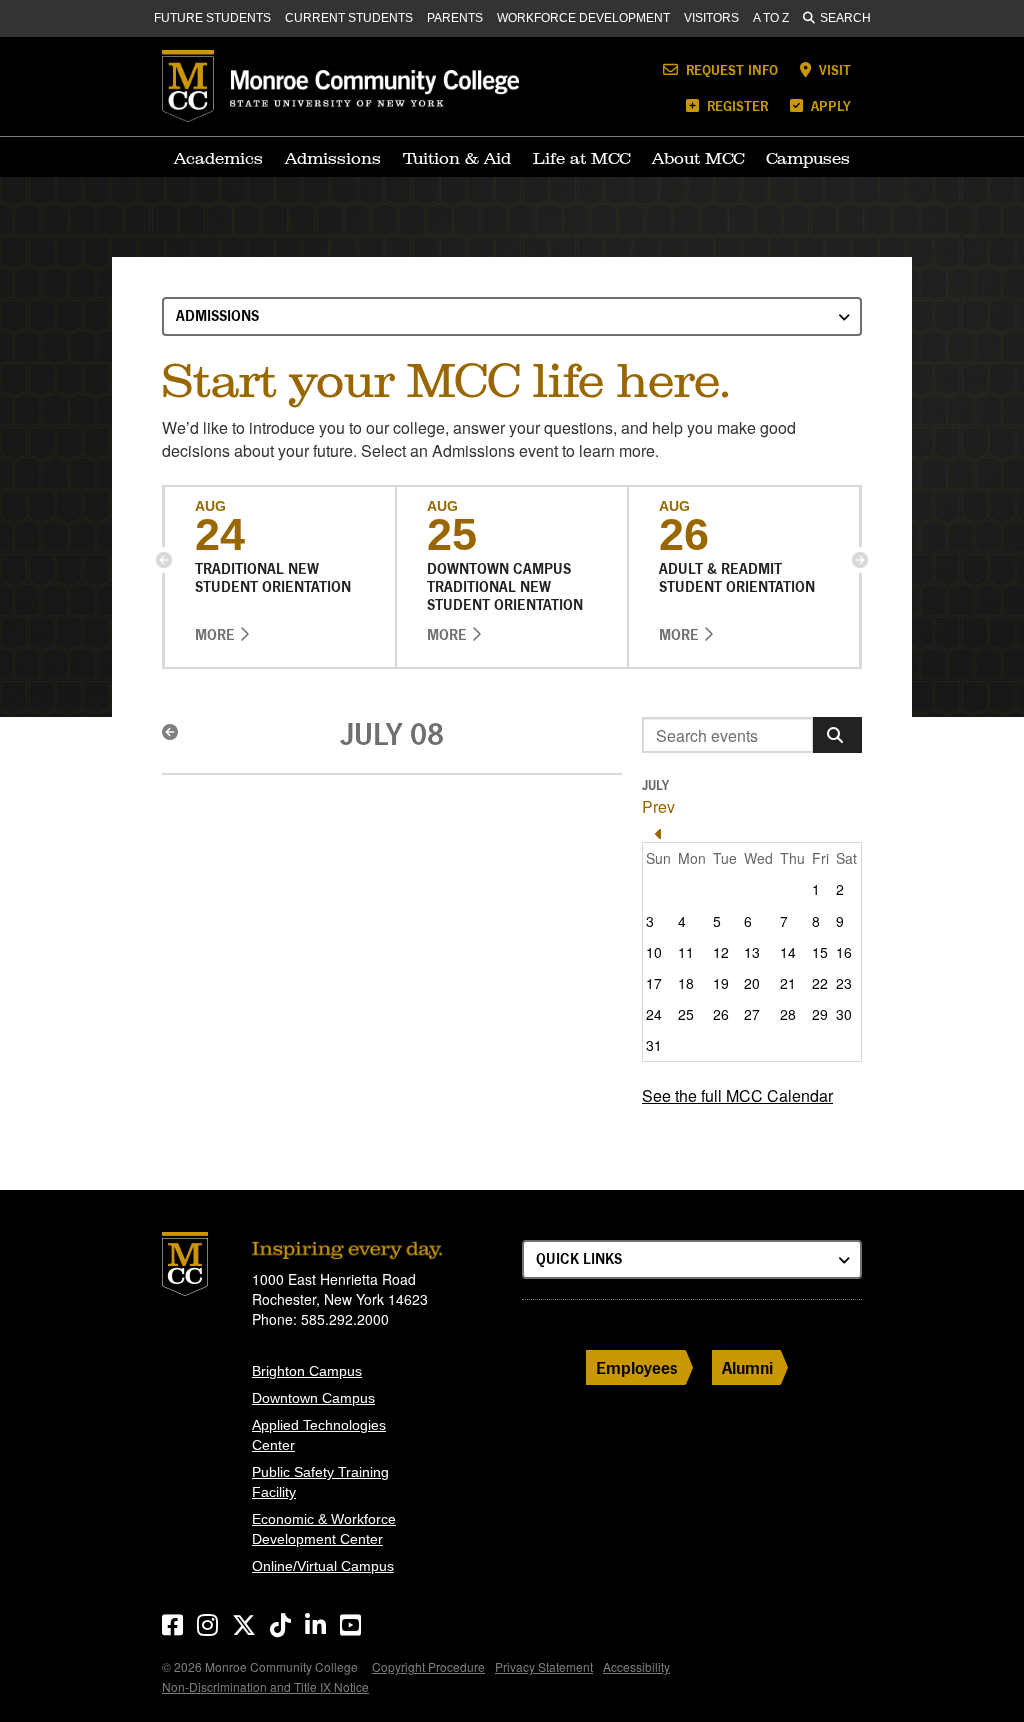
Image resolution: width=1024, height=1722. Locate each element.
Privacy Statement (544, 1666)
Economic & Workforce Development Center (324, 1529)
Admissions (333, 158)
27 (752, 1014)
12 (721, 952)
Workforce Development (583, 18)
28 (788, 1014)
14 (788, 952)
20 (752, 983)
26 (721, 1014)
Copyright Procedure (428, 1666)
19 (721, 983)
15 (820, 952)
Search (845, 18)
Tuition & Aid (457, 158)
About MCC (698, 158)
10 (654, 952)
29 (820, 1014)
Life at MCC (581, 158)
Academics (218, 158)
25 (686, 1014)
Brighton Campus (307, 1371)
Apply (829, 105)
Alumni (747, 1367)
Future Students (212, 18)
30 (844, 1014)
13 (752, 952)
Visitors (711, 18)
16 (844, 952)
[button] (164, 560)
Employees (637, 1367)
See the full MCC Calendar (737, 1095)
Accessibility (636, 1666)
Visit (833, 69)
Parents (455, 18)
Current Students (349, 18)
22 (820, 983)
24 (654, 1014)
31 (654, 1045)
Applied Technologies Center (319, 1435)
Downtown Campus (313, 1398)
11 (686, 952)
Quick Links (579, 1258)
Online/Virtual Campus (323, 1566)
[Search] (837, 735)
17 (654, 983)
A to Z (771, 18)
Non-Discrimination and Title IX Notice (265, 1686)
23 (844, 983)
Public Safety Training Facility (320, 1482)
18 (686, 983)
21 (788, 983)
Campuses (808, 158)
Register (735, 105)
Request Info (730, 69)
